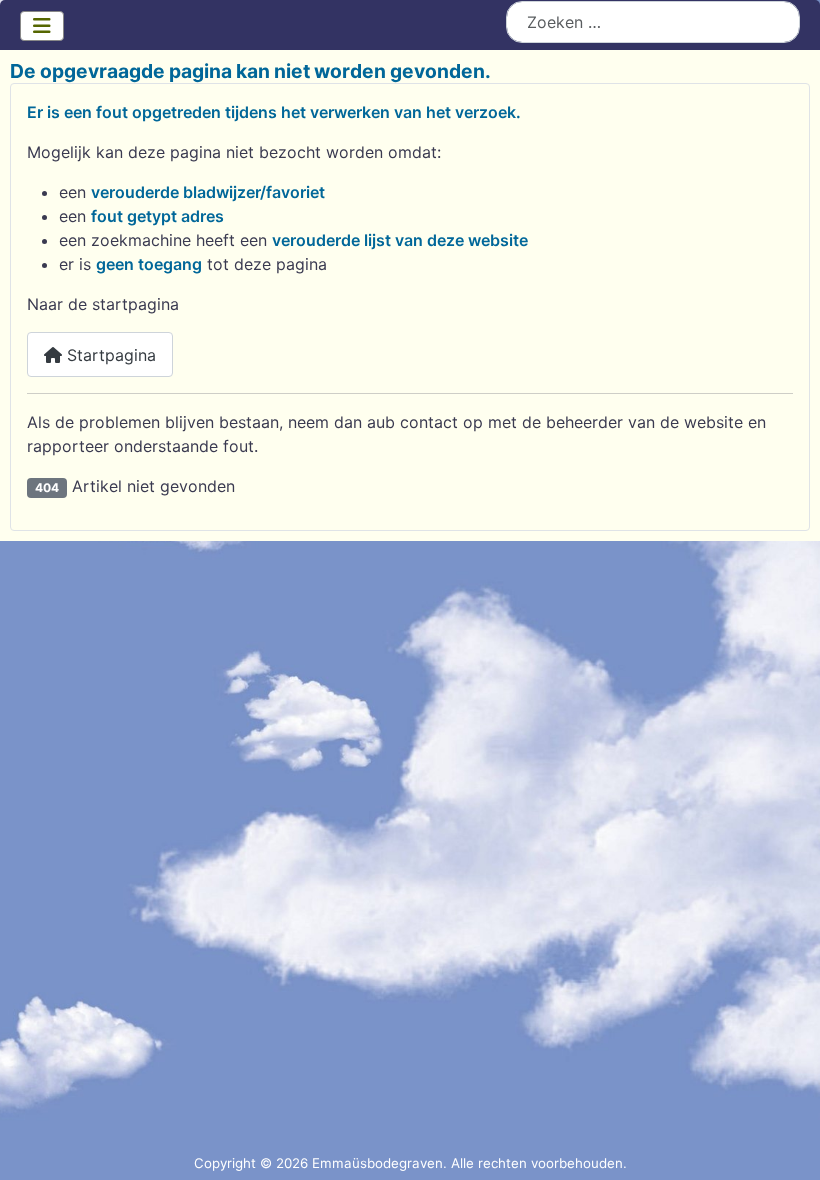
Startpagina (109, 355)
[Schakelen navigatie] (42, 26)
